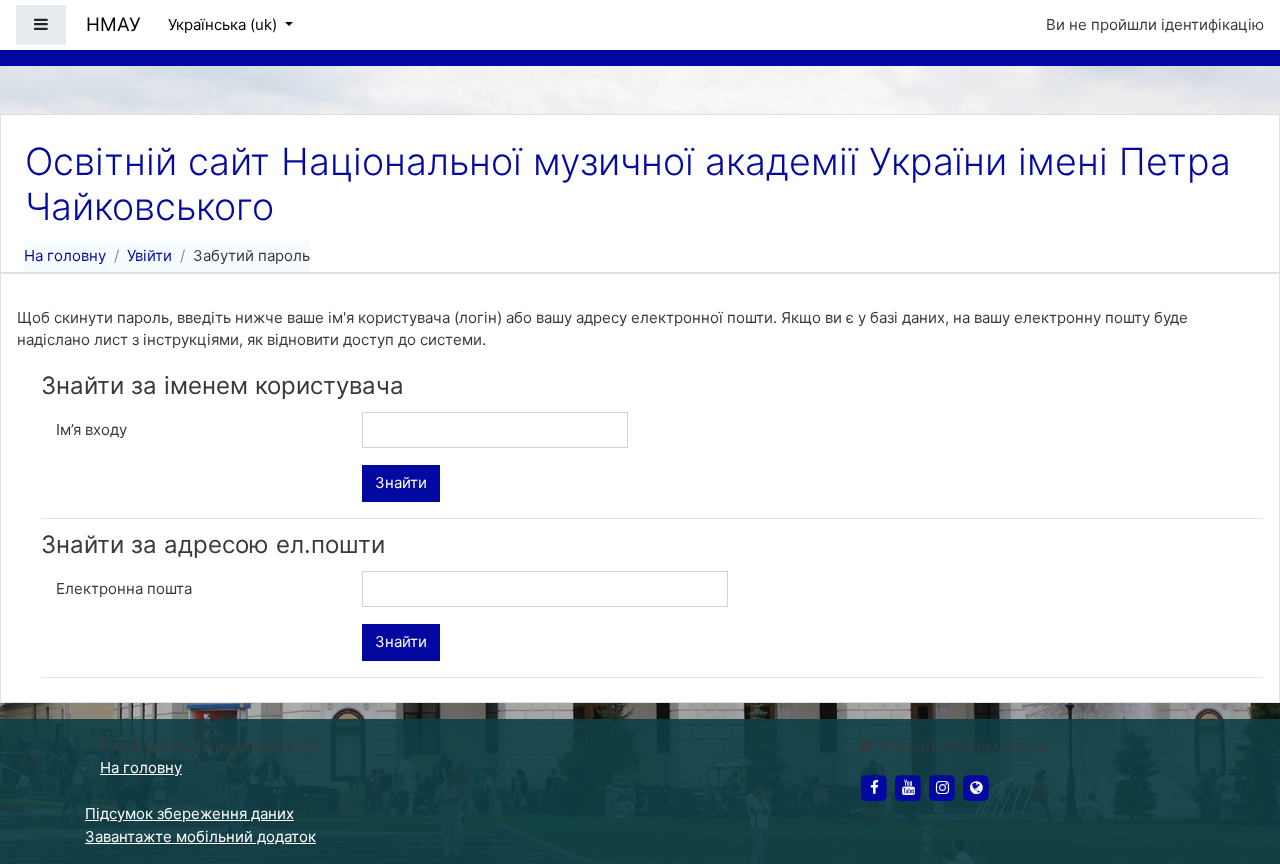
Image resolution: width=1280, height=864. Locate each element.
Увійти (149, 255)
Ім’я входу (91, 429)
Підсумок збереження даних (189, 813)
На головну (65, 255)
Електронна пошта (124, 588)
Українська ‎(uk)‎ (224, 24)
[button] (1235, 766)
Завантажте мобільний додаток (200, 836)
